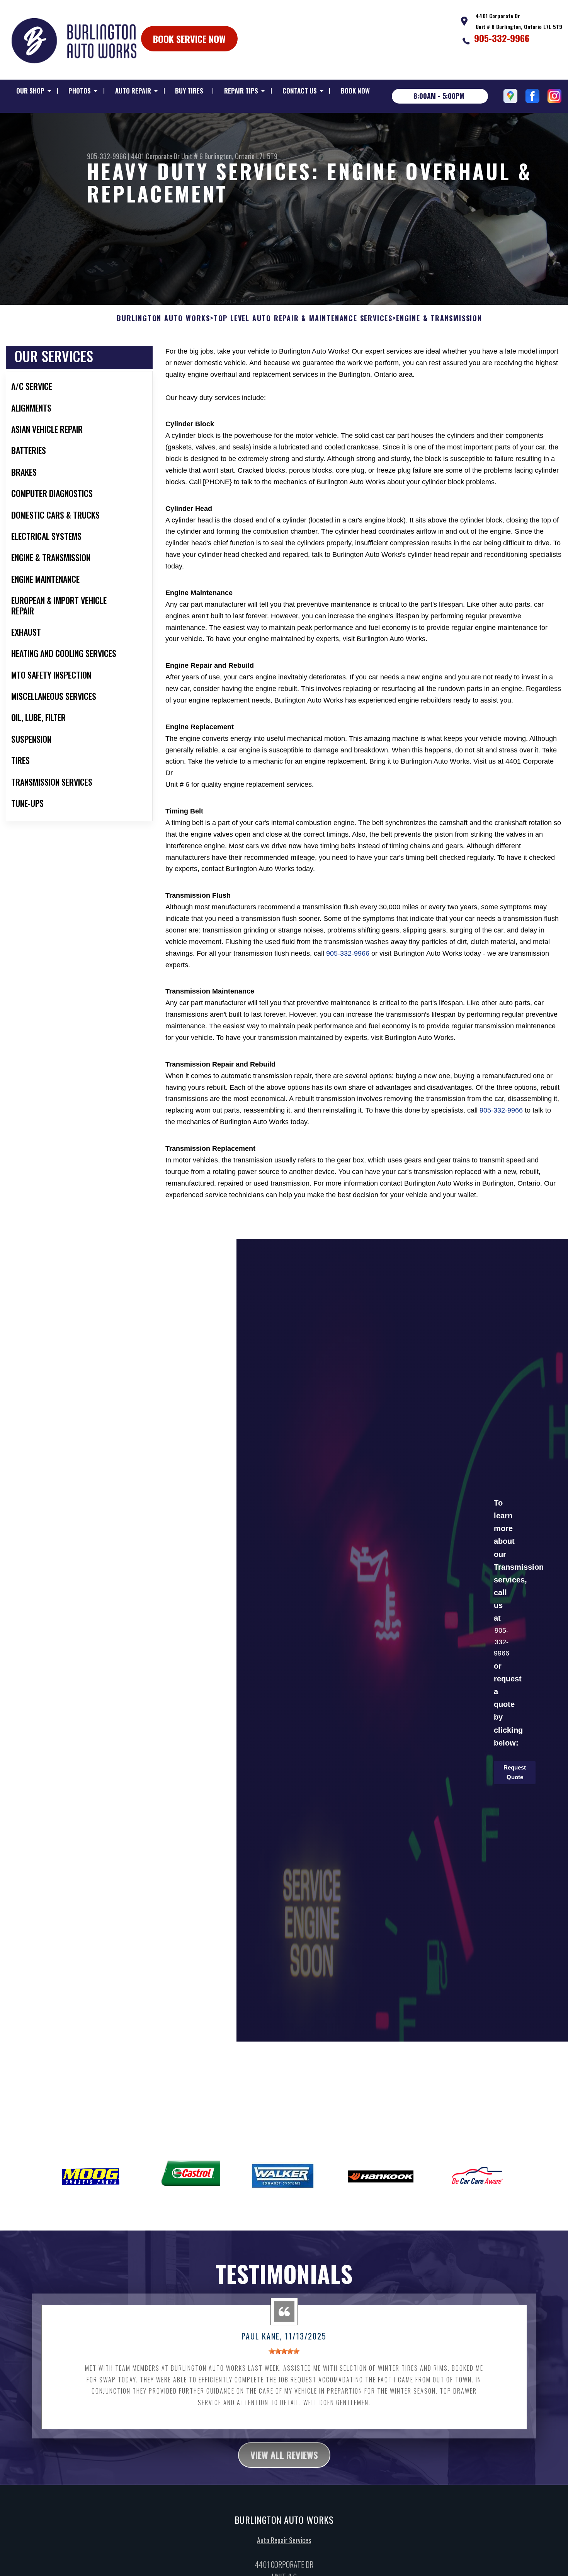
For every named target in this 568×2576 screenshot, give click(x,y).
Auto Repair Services (284, 2540)
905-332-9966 (502, 38)
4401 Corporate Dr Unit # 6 (167, 156)
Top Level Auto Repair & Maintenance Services (303, 318)
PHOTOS (80, 91)
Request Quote (515, 1772)
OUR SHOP (30, 91)
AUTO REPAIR (133, 91)
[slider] (284, 2351)
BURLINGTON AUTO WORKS (163, 318)
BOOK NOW (355, 91)
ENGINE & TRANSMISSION (439, 318)
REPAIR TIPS (241, 91)
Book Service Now (189, 39)
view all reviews (284, 2455)
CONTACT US (300, 91)
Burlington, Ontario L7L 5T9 (241, 156)
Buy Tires (189, 91)
